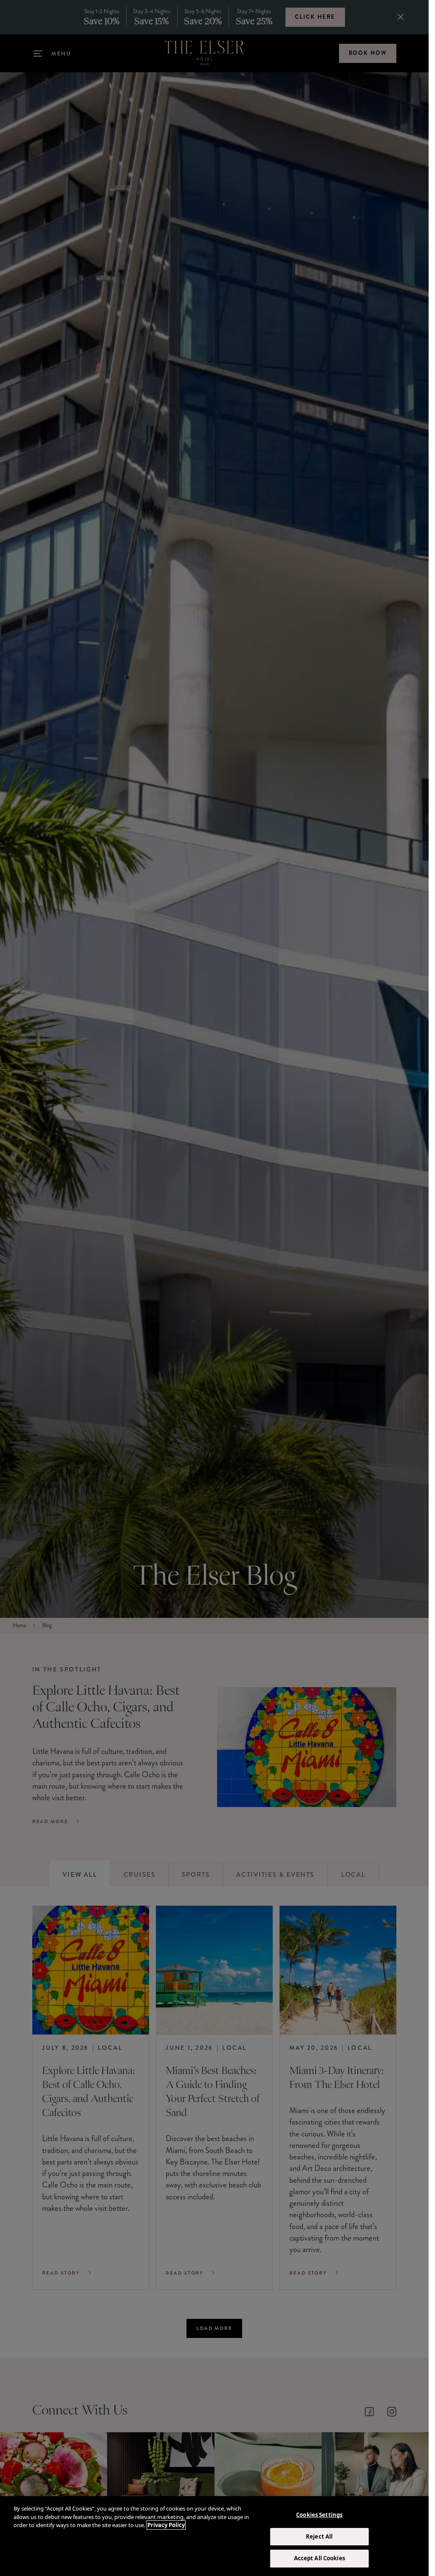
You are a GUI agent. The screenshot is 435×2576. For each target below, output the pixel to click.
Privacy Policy (166, 2525)
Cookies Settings (319, 2515)
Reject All (319, 2536)
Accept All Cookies (319, 2558)
